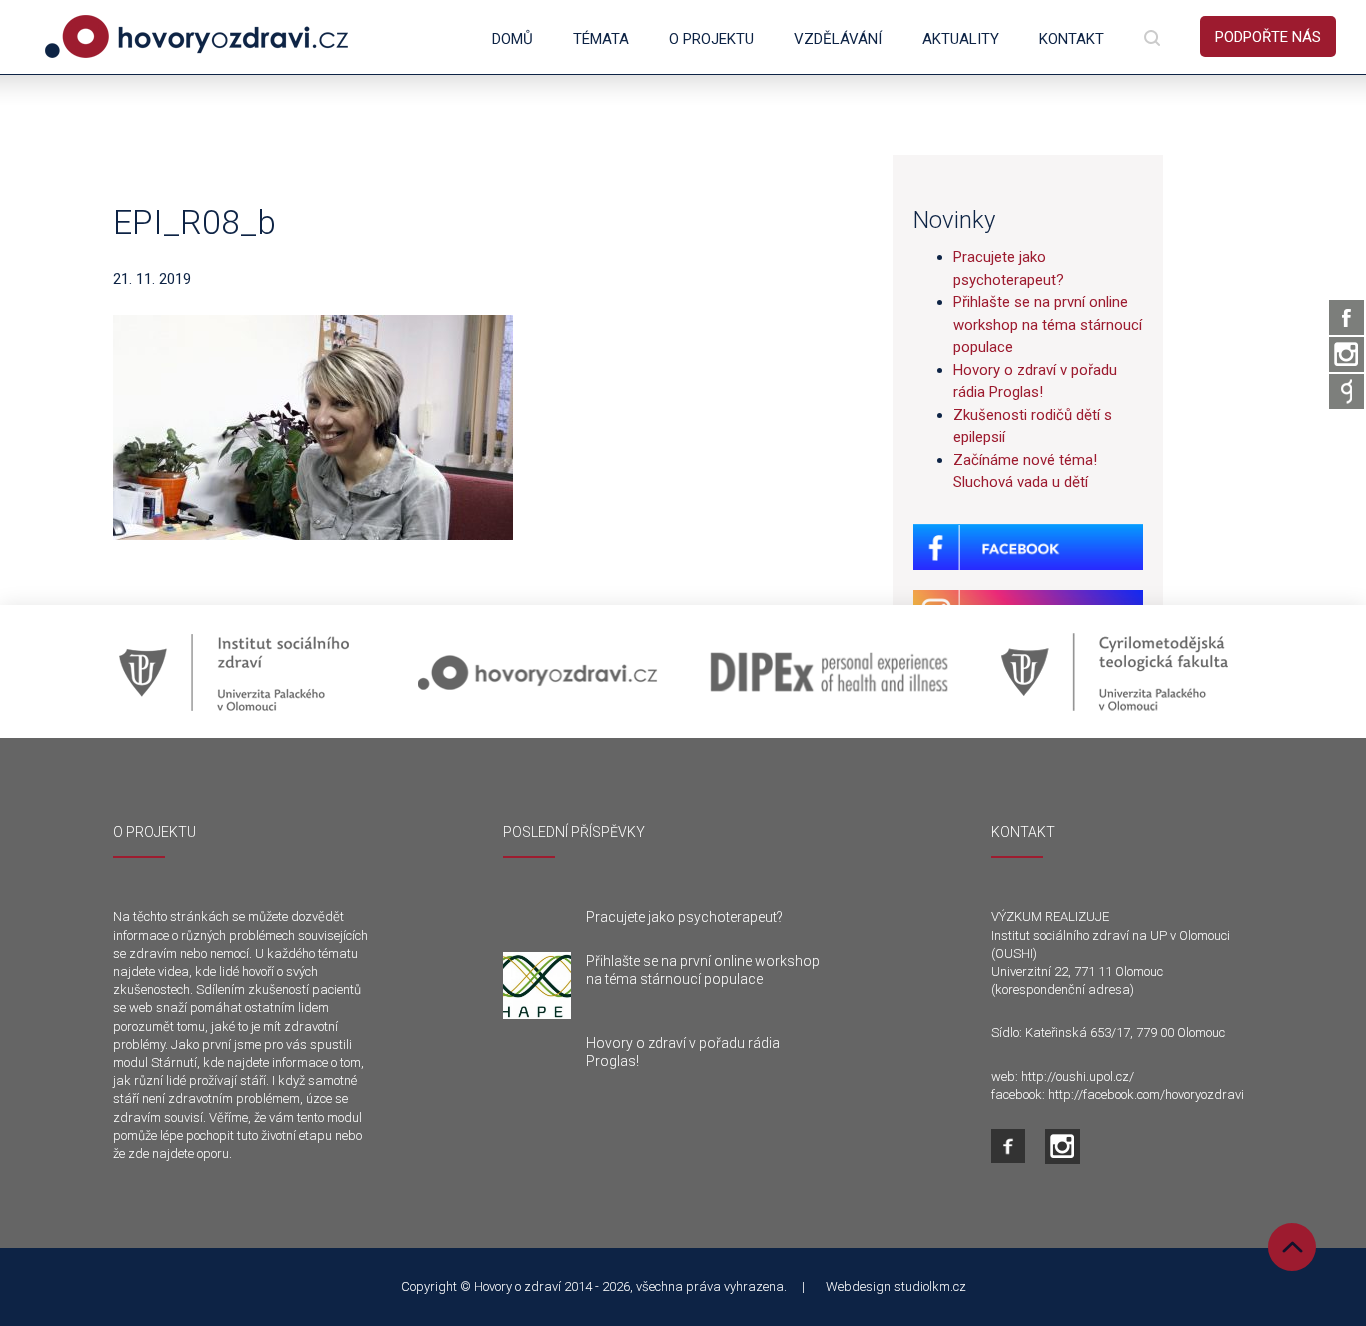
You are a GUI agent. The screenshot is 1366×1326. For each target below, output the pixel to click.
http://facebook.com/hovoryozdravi (1146, 1094)
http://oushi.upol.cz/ (1077, 1076)
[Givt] (1346, 391)
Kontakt (1071, 39)
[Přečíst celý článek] (537, 986)
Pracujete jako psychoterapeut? (684, 917)
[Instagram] (1346, 354)
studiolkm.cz (930, 1286)
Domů (512, 39)
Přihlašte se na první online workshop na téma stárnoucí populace (1047, 324)
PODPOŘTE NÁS (1268, 37)
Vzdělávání (838, 39)
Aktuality (960, 39)
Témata (601, 39)
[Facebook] (1346, 317)
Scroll (1292, 1247)
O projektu (711, 39)
